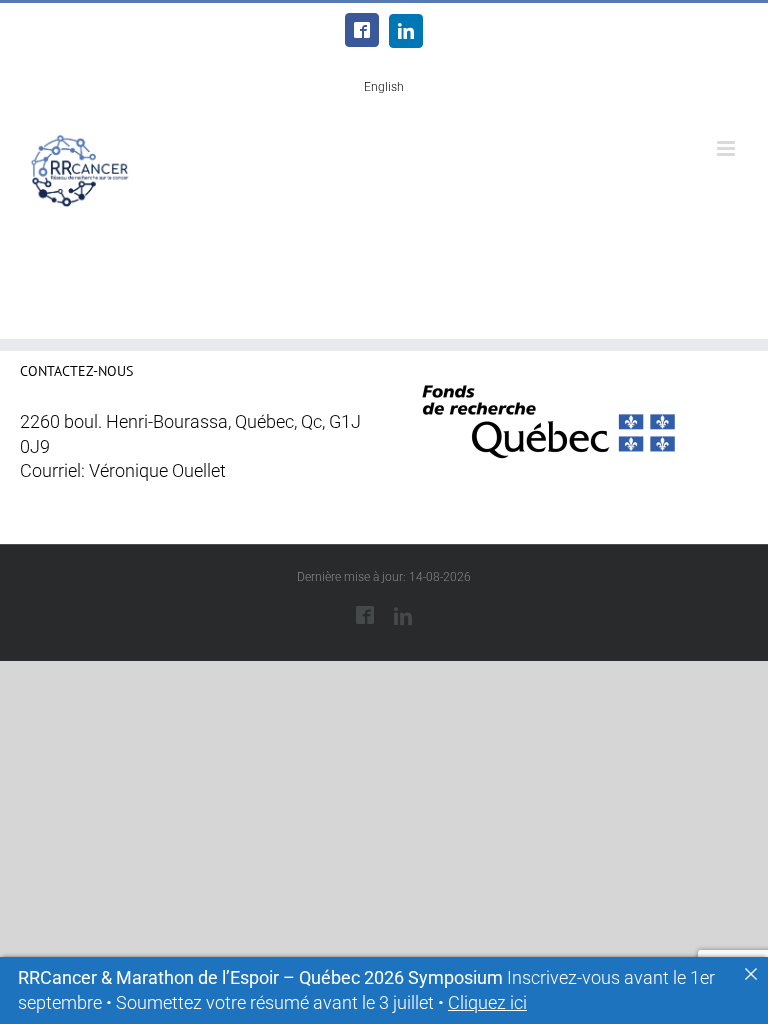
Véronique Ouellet (157, 471)
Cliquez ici (487, 1003)
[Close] (751, 974)
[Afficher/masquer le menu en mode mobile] (727, 148)
